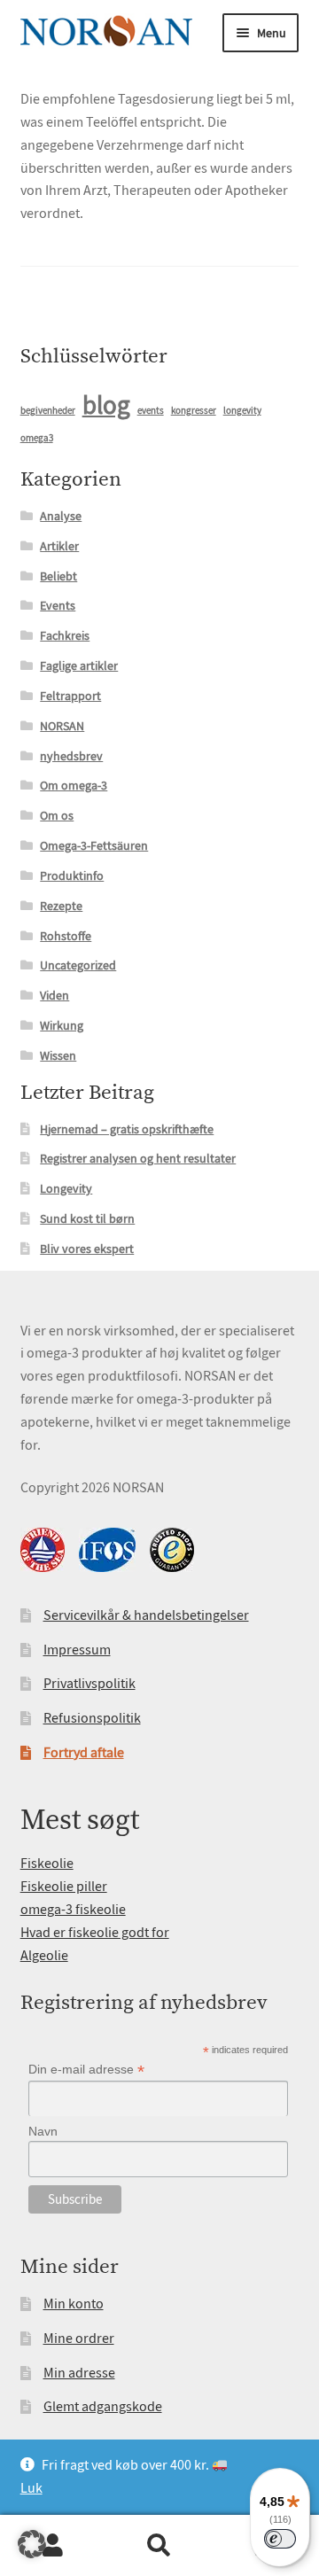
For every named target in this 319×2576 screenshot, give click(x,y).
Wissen (58, 1055)
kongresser (194, 411)
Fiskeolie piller (64, 1887)
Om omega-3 (74, 785)
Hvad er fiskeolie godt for (95, 1933)
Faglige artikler (79, 665)
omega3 (37, 438)
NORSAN (62, 726)
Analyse (61, 516)
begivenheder (48, 411)
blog (106, 405)
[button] (32, 2544)
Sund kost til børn (87, 1218)
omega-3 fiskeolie (73, 1910)
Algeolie (44, 1956)
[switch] (280, 2539)
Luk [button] (31, 2488)
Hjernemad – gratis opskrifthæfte (127, 1129)
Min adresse (79, 2373)
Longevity (66, 1188)
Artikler (59, 546)
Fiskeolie (47, 1864)
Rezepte (61, 906)
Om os (57, 815)
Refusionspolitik (92, 1718)
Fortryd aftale (84, 1753)
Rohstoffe (66, 936)
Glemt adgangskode (103, 2407)
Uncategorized (78, 965)
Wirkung (62, 1025)
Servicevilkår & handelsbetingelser (146, 1615)
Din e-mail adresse (86, 2070)
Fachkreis (65, 635)
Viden (54, 995)
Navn (43, 2131)
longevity (242, 411)
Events (58, 605)
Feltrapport (70, 696)
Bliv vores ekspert (87, 1249)
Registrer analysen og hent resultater (138, 1158)
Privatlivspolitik (89, 1684)
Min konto (74, 2304)
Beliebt (58, 576)
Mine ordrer (79, 2339)
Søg (159, 2546)
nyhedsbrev (71, 756)
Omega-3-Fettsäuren (94, 845)
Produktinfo (72, 876)
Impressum (77, 1650)
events (151, 411)
